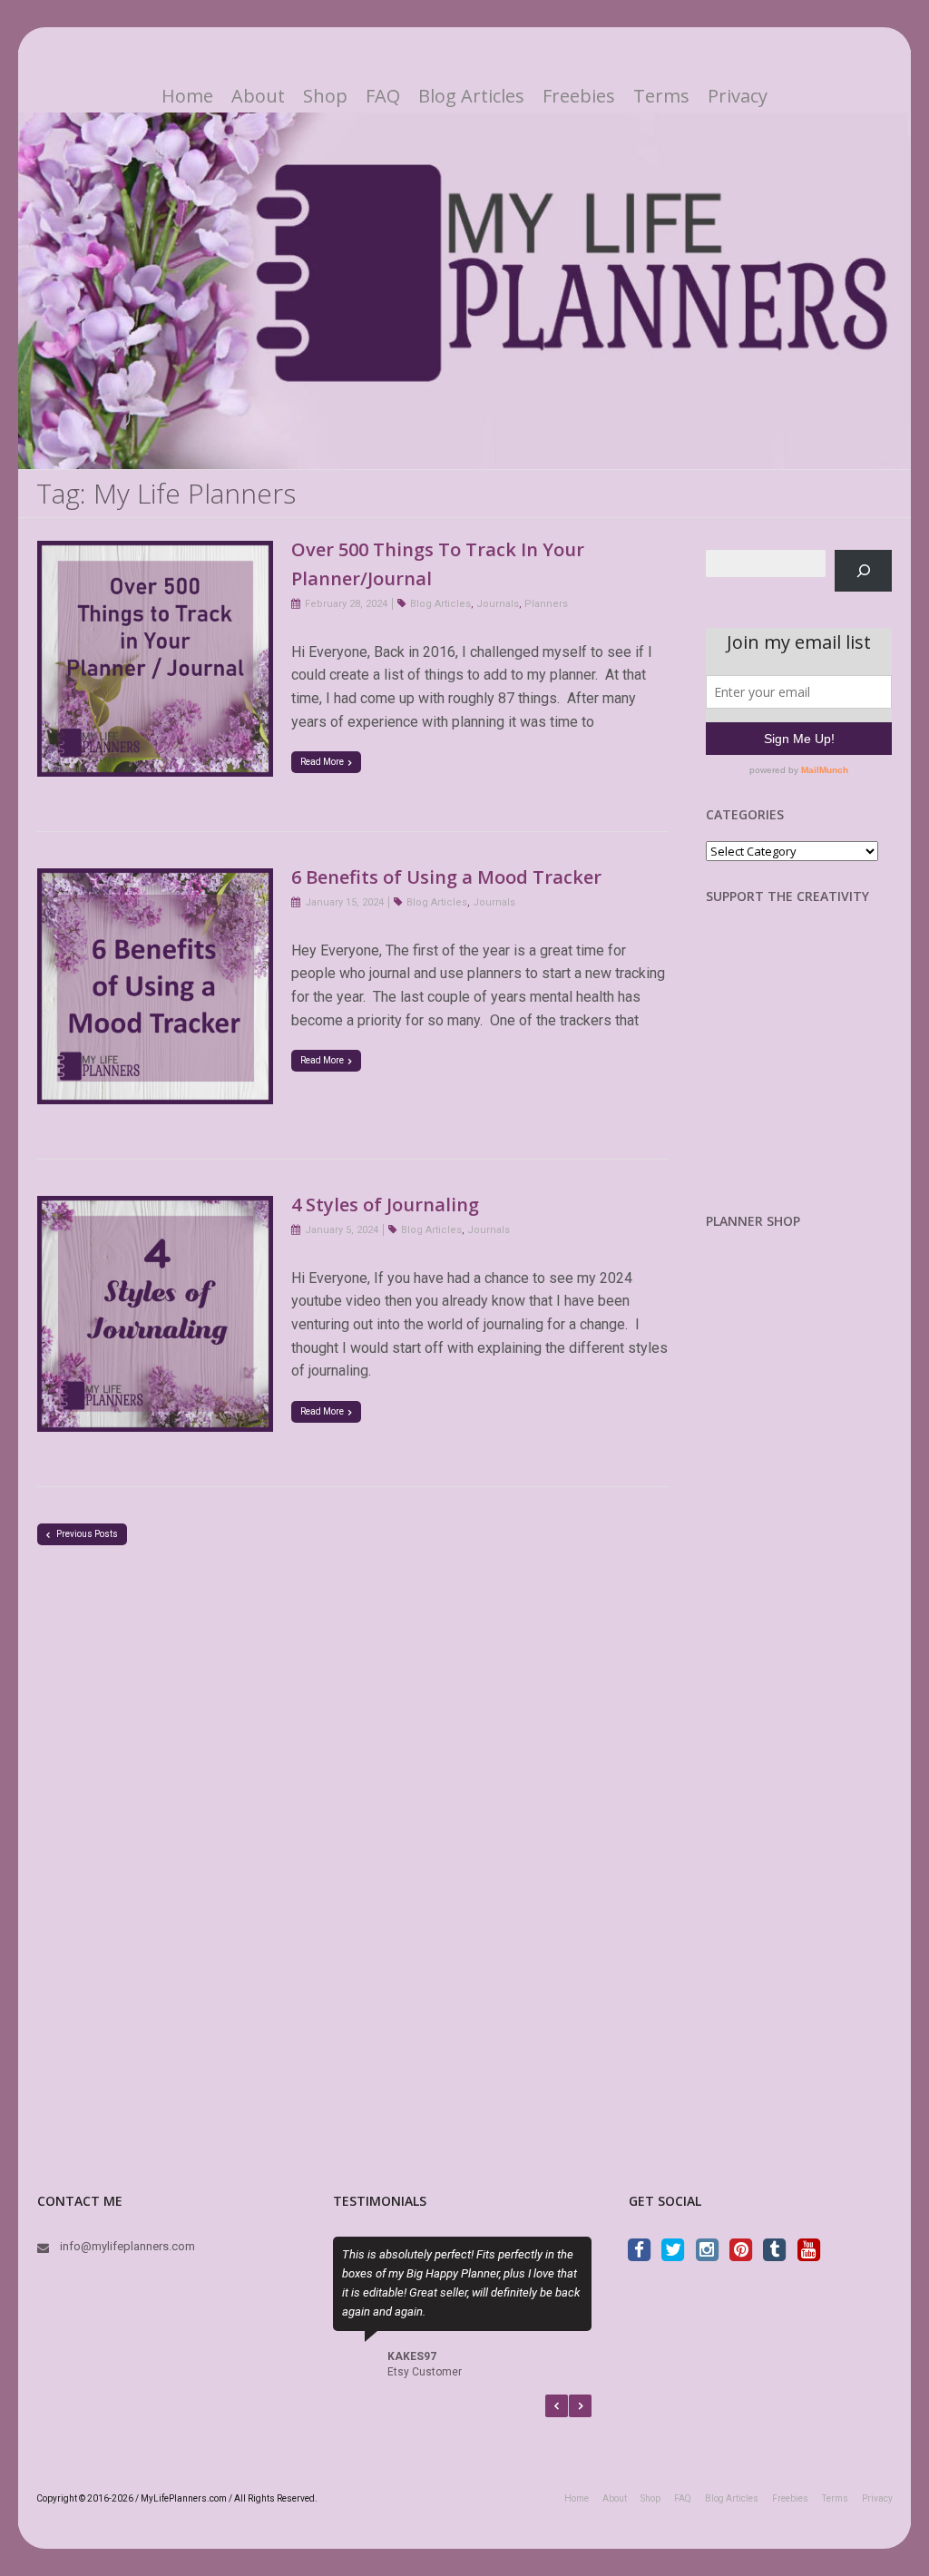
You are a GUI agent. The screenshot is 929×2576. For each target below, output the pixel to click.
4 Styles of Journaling (385, 1205)
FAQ (383, 96)
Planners (546, 604)
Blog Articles (471, 96)
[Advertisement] (801, 1073)
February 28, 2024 (346, 604)
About (258, 96)
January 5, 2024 (342, 1230)
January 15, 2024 (344, 902)
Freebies (579, 96)
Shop (325, 96)
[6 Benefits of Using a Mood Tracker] (155, 880)
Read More (322, 762)
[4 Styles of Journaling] (155, 1207)
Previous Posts (86, 1534)
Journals (498, 604)
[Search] (863, 570)
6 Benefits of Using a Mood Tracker (446, 877)
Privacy (738, 96)
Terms (661, 96)
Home (187, 96)
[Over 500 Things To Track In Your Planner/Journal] (155, 552)
